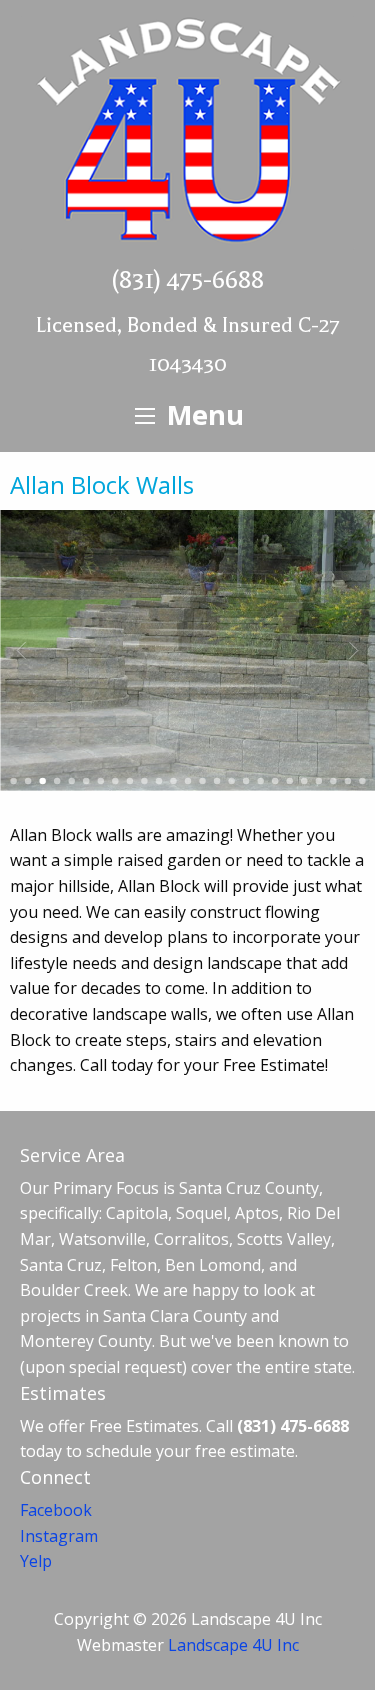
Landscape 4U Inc (233, 1645)
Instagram (59, 1536)
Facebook (56, 1510)
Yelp (36, 1561)
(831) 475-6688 (187, 280)
